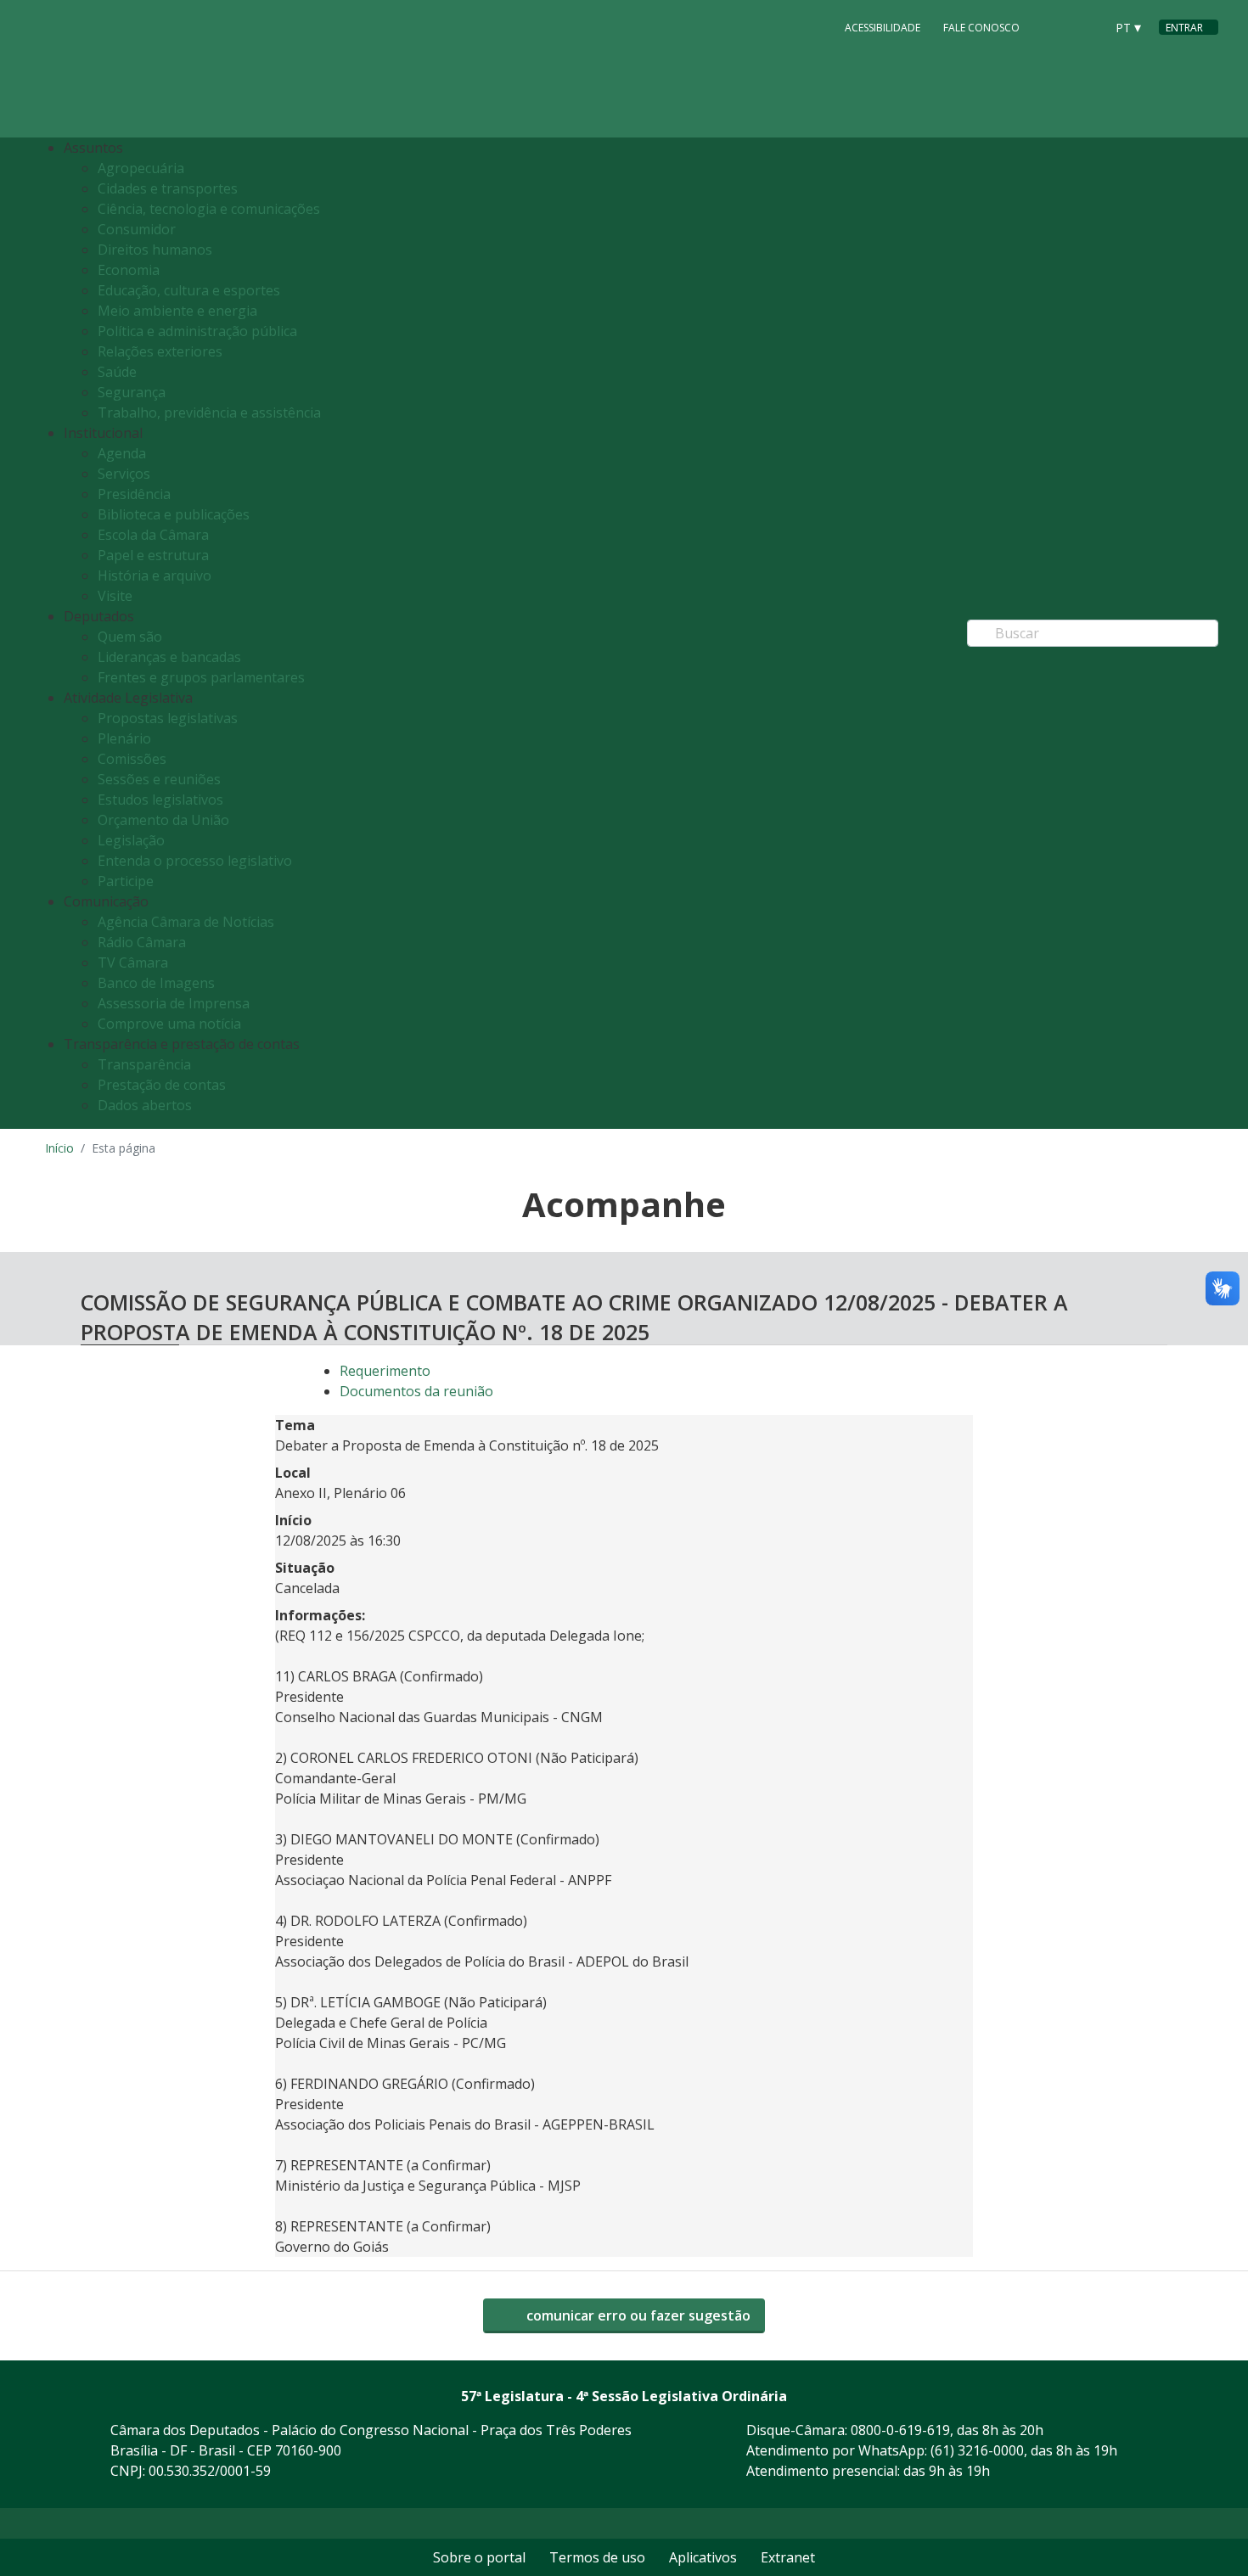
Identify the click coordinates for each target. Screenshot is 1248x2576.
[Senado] (1086, 26)
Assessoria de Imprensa (174, 1003)
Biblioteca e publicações (174, 514)
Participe (126, 881)
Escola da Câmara (153, 535)
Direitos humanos (155, 250)
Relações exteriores (160, 351)
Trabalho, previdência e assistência (209, 412)
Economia (129, 270)
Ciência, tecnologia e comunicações (209, 209)
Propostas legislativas (168, 718)
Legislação (131, 840)
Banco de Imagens (156, 983)
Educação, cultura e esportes (189, 290)
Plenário (124, 738)
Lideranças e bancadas (169, 657)
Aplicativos (703, 2557)
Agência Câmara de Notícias (186, 922)
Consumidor (137, 229)
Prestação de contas (162, 1085)
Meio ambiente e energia (177, 311)
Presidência (134, 494)
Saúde (117, 372)
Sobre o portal (479, 2557)
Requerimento (385, 1371)
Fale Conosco (981, 28)
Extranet (788, 2557)
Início (59, 1148)
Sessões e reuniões (159, 779)
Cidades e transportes (168, 188)
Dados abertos (145, 1105)
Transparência (144, 1064)
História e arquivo (155, 575)
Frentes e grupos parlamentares (201, 677)
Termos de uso (597, 2557)
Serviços (124, 474)
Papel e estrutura (153, 555)
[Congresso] (1054, 26)
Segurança (132, 392)
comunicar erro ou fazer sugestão (637, 2315)
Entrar (1184, 28)
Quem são (130, 637)
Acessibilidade (883, 28)
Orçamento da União (163, 820)
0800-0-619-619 (900, 2430)
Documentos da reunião (416, 1391)
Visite (115, 596)
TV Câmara (133, 962)
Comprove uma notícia (169, 1024)
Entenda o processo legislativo (195, 861)
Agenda (122, 453)
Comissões (132, 759)
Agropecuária (141, 168)
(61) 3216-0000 (977, 2450)
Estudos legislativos (160, 800)
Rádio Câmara (142, 942)
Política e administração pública (197, 331)
